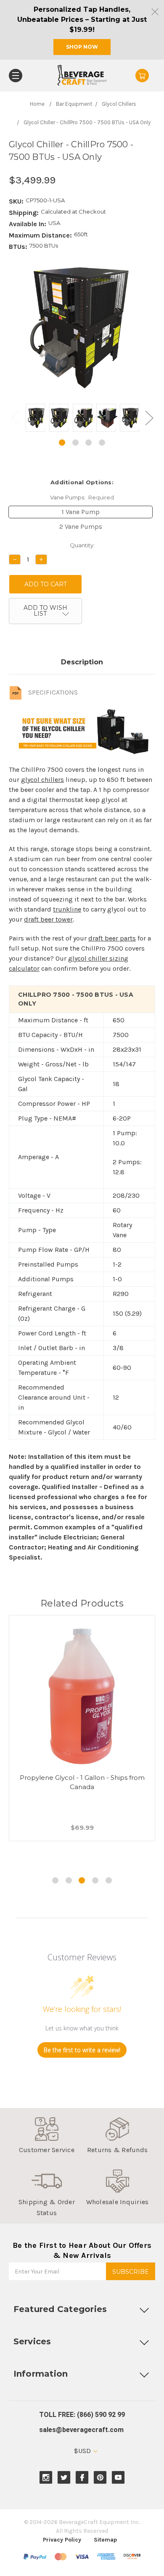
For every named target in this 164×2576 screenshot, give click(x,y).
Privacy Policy (62, 2540)
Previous (15, 418)
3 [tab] (89, 443)
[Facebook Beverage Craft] (82, 2478)
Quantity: (82, 545)
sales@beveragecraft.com (81, 2430)
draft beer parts (112, 938)
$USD (83, 2451)
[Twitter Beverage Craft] (64, 2478)
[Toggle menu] (16, 76)
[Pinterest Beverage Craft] (100, 2478)
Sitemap (105, 2540)
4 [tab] (102, 443)
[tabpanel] (35, 419)
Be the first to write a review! (82, 2050)
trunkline (67, 909)
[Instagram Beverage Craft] (46, 2478)
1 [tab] (62, 443)
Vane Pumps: (82, 497)
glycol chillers (42, 780)
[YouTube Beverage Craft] (118, 2478)
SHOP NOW (82, 47)
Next (149, 418)
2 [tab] (75, 443)
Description (82, 662)
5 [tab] (109, 1880)
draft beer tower (48, 919)
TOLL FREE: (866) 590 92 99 (82, 2415)
